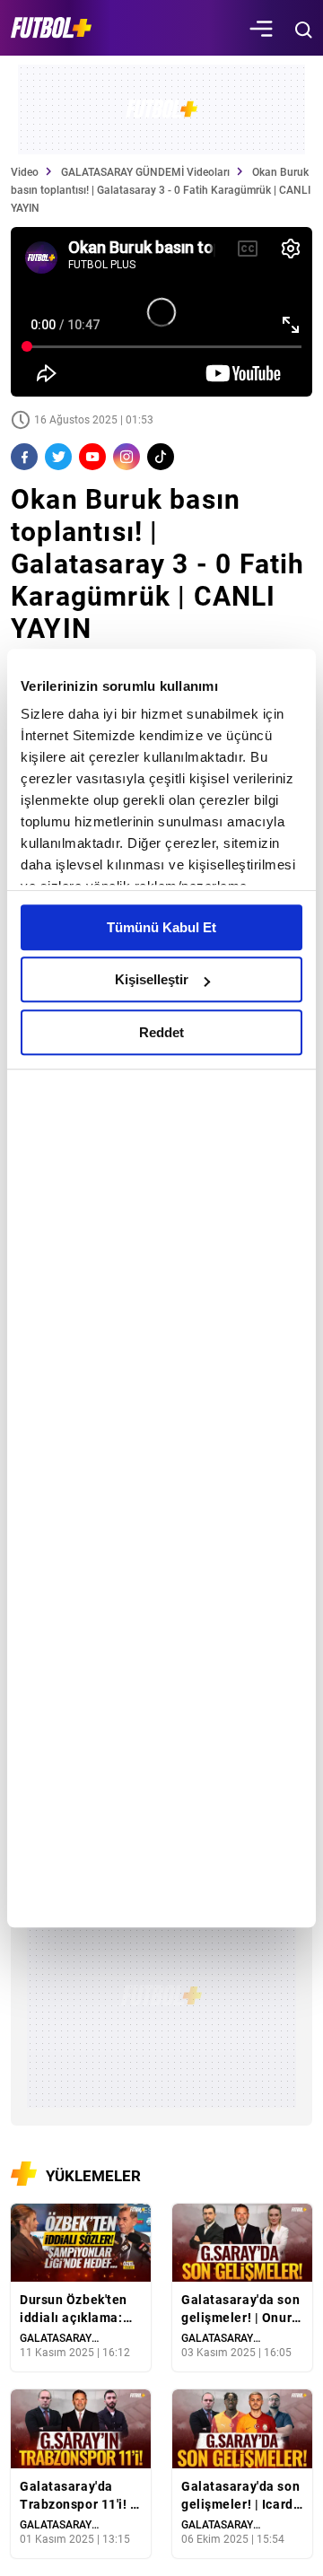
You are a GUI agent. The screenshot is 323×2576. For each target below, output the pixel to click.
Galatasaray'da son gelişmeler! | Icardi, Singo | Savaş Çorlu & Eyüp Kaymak (241, 2496)
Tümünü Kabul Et (161, 927)
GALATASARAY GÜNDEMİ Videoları (145, 172)
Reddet (161, 1032)
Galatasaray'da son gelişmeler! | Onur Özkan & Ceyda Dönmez (240, 2310)
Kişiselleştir (152, 979)
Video (25, 172)
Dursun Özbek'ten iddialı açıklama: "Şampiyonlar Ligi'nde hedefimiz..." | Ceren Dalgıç (74, 2310)
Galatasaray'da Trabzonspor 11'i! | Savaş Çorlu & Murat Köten (77, 2496)
